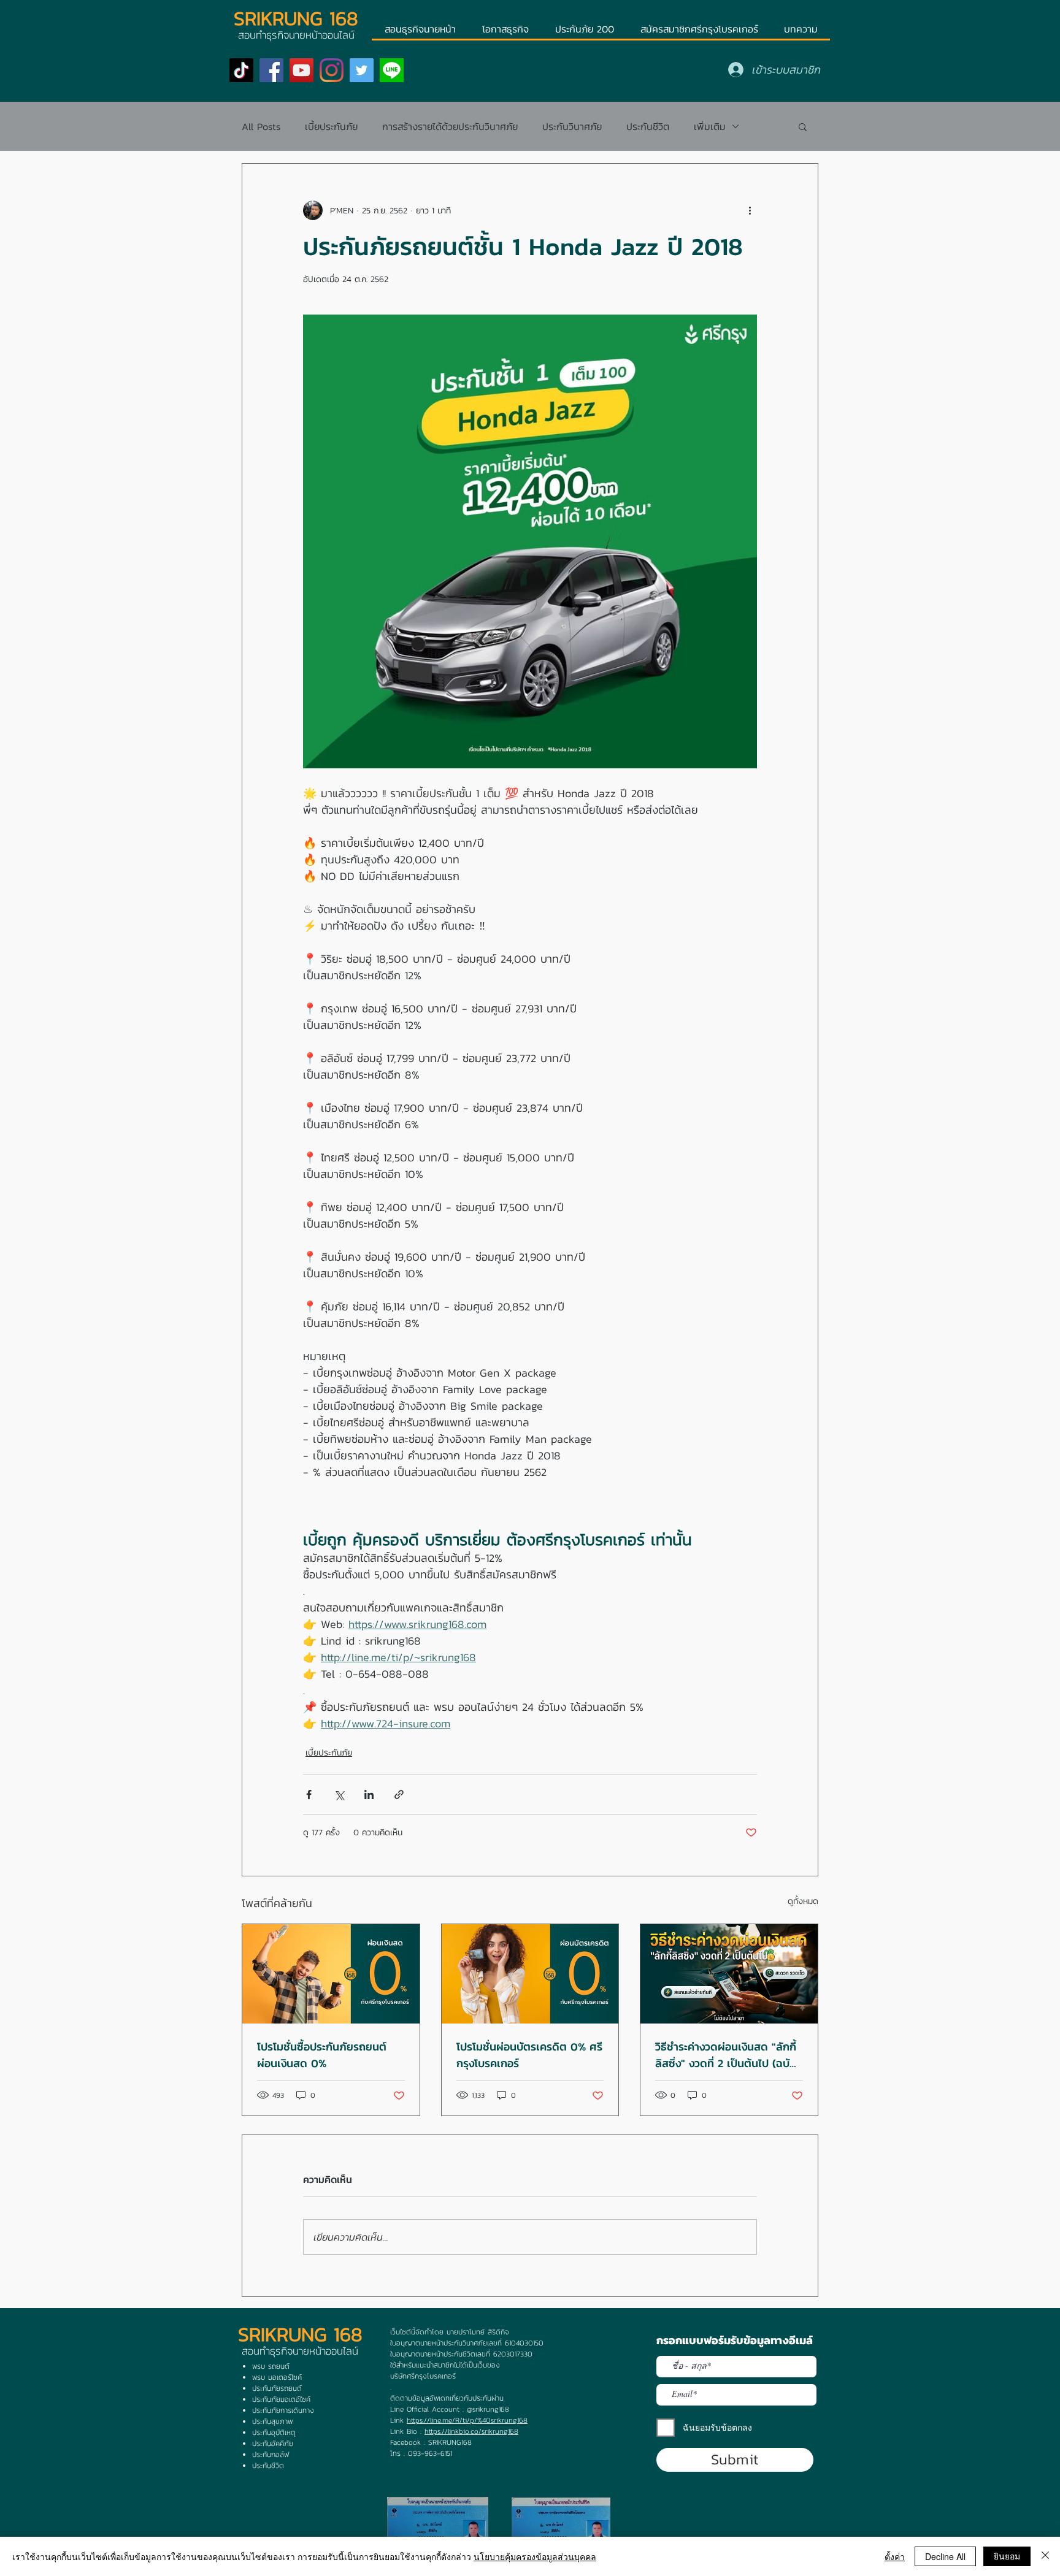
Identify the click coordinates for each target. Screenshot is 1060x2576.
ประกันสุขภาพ (272, 2421)
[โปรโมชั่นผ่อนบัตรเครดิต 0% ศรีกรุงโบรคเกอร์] (530, 1974)
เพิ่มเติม (710, 126)
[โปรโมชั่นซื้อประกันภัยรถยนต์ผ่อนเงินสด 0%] (331, 1974)
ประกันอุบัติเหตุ (274, 2433)
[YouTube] (301, 70)
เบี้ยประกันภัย (331, 126)
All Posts (261, 126)
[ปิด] (1045, 2556)
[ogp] (392, 70)
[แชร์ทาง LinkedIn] (369, 1794)
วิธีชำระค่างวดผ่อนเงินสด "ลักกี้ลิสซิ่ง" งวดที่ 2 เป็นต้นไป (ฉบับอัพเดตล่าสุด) (726, 2055)
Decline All (945, 2556)
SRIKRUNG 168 (296, 18)
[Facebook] (271, 70)
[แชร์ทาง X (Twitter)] (339, 1794)
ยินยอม (1007, 2556)
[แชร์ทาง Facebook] (309, 1794)
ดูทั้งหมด (803, 1901)
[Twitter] (362, 70)
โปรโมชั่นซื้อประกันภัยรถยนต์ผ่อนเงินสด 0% (322, 2055)
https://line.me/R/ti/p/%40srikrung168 (467, 2420)
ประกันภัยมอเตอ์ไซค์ (281, 2399)
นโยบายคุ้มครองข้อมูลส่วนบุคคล (535, 2556)
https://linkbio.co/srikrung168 (471, 2431)
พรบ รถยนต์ (271, 2366)
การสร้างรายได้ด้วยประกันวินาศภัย (450, 126)
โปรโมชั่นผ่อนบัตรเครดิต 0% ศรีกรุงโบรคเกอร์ (529, 2055)
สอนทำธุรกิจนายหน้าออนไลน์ (300, 2351)
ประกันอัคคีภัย (273, 2444)
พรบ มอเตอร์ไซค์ (277, 2377)
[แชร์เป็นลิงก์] (399, 1794)
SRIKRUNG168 (450, 2442)
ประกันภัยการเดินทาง (283, 2410)
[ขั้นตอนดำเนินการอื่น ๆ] (750, 210)
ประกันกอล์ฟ (271, 2455)
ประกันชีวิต (648, 126)
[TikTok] (241, 70)
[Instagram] (332, 70)
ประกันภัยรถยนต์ (277, 2388)
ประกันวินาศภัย (572, 126)
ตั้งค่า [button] (895, 2556)
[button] (803, 126)
